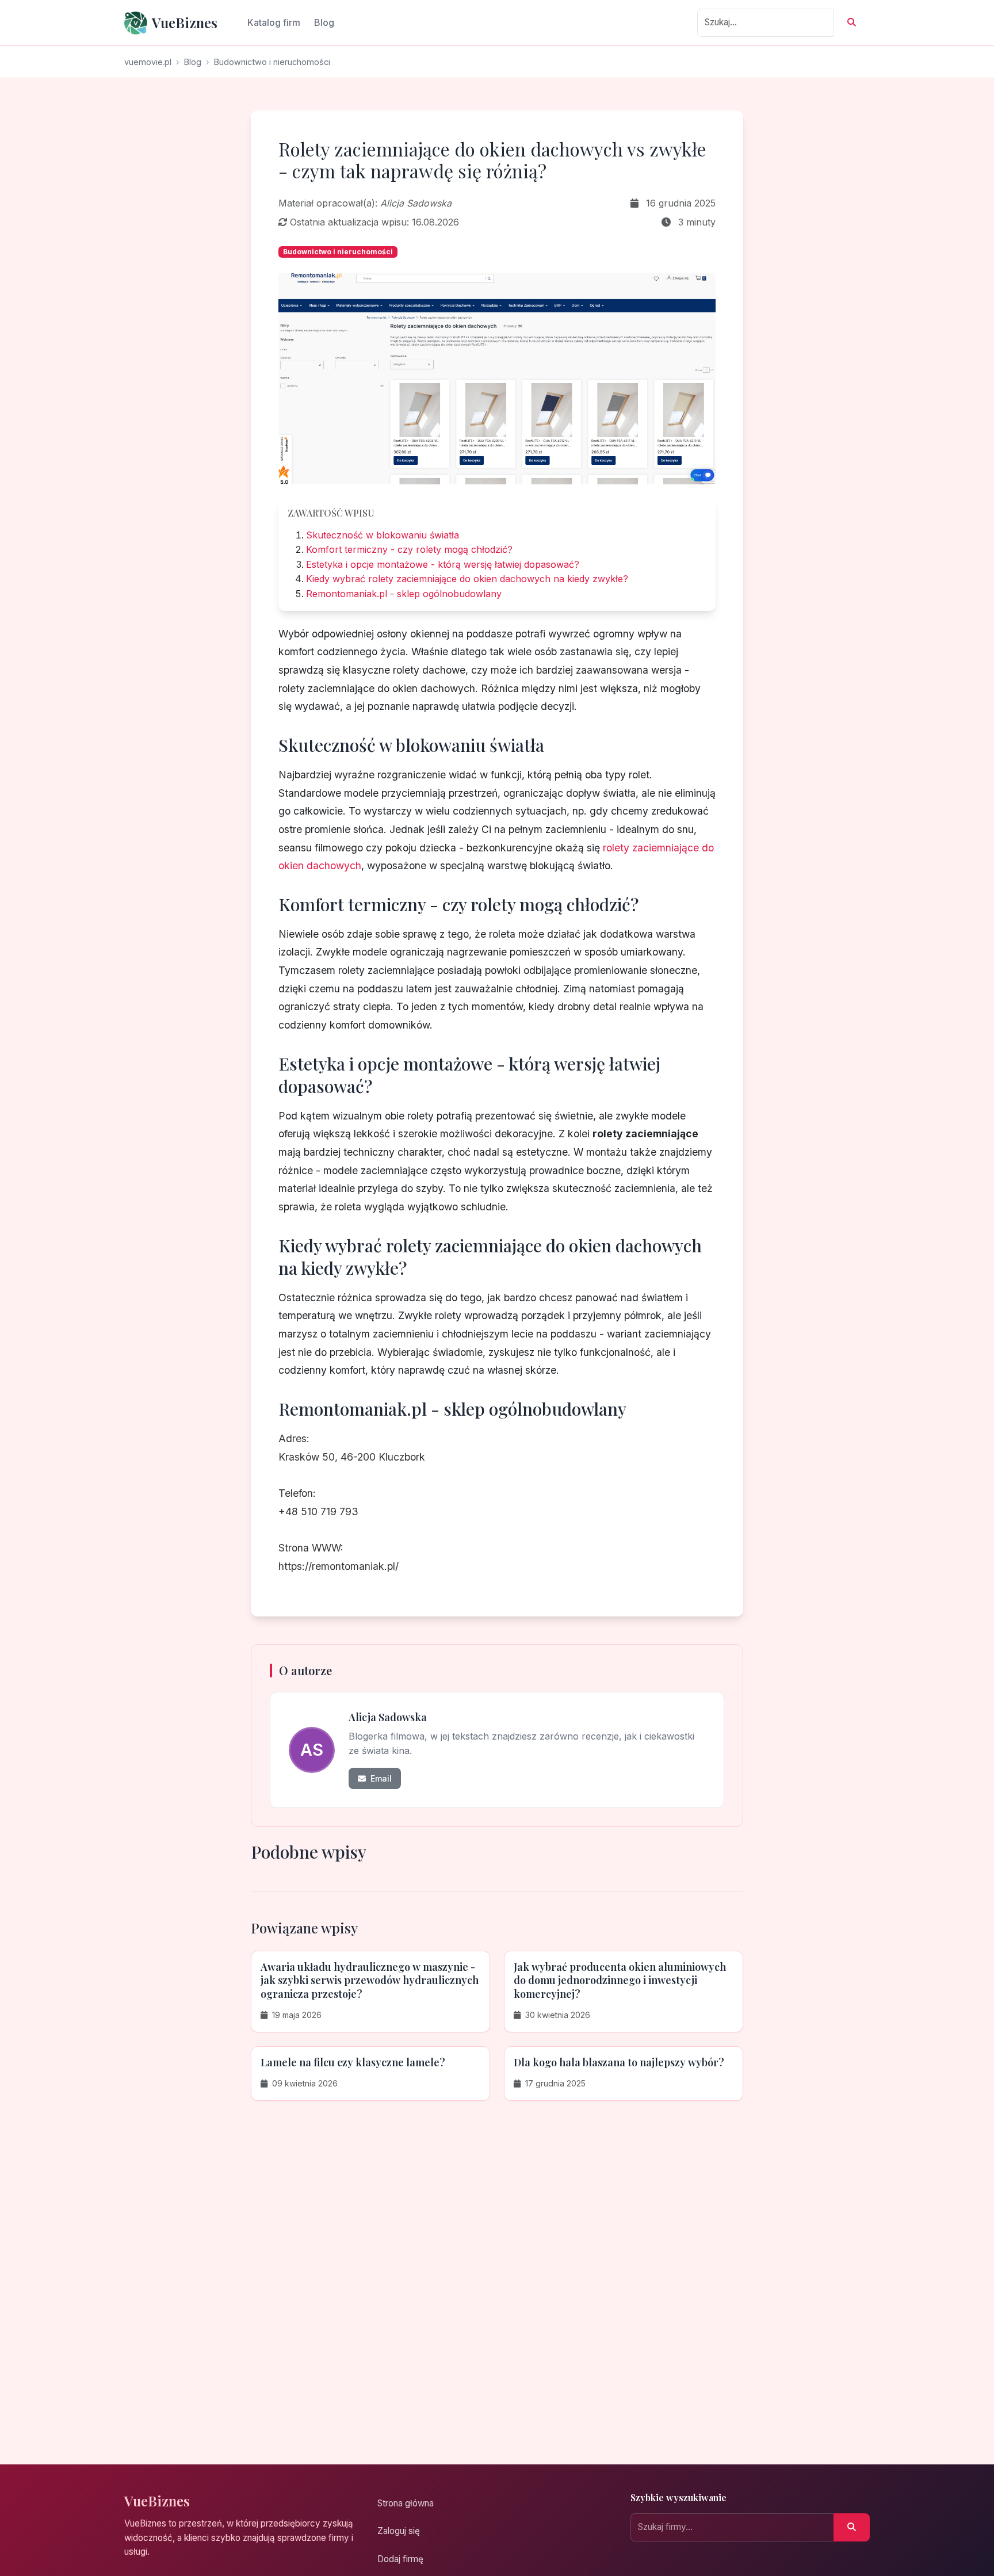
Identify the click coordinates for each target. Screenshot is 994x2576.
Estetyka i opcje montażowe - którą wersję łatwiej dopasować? (443, 564)
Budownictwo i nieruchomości (272, 62)
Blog (324, 22)
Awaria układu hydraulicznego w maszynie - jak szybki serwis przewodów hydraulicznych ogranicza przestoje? (370, 1980)
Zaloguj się (399, 2531)
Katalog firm (274, 22)
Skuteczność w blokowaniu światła (383, 535)
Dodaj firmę (400, 2559)
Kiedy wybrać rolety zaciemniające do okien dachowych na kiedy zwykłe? (467, 579)
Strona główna (406, 2503)
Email (380, 1778)
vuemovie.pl (148, 62)
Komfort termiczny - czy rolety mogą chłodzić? (409, 549)
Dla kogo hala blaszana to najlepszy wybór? (619, 2062)
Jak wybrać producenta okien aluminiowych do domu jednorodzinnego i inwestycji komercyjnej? (620, 1980)
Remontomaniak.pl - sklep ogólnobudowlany (404, 594)
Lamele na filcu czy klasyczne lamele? (353, 2062)
